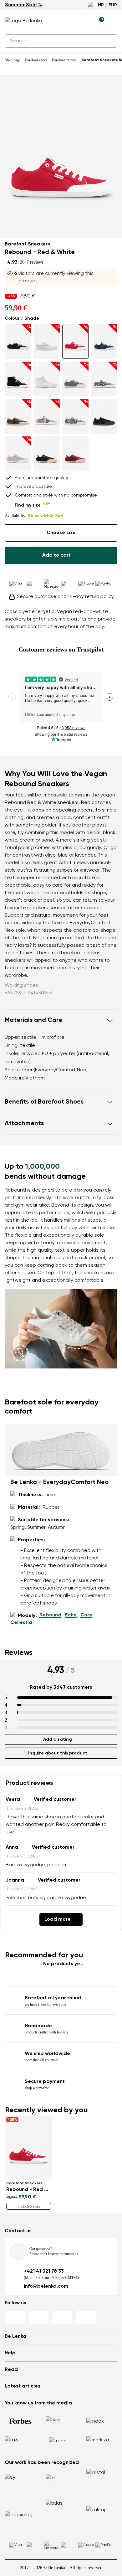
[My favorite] (70, 21)
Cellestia (21, 1615)
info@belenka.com (46, 2279)
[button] (61, 1013)
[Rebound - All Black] (104, 409)
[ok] (109, 41)
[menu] (114, 22)
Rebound (50, 1608)
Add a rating (58, 1732)
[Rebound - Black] (47, 446)
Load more (58, 1912)
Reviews (19, 1645)
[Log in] (85, 21)
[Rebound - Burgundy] (75, 446)
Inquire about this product (58, 1746)
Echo (71, 1608)
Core (86, 1608)
